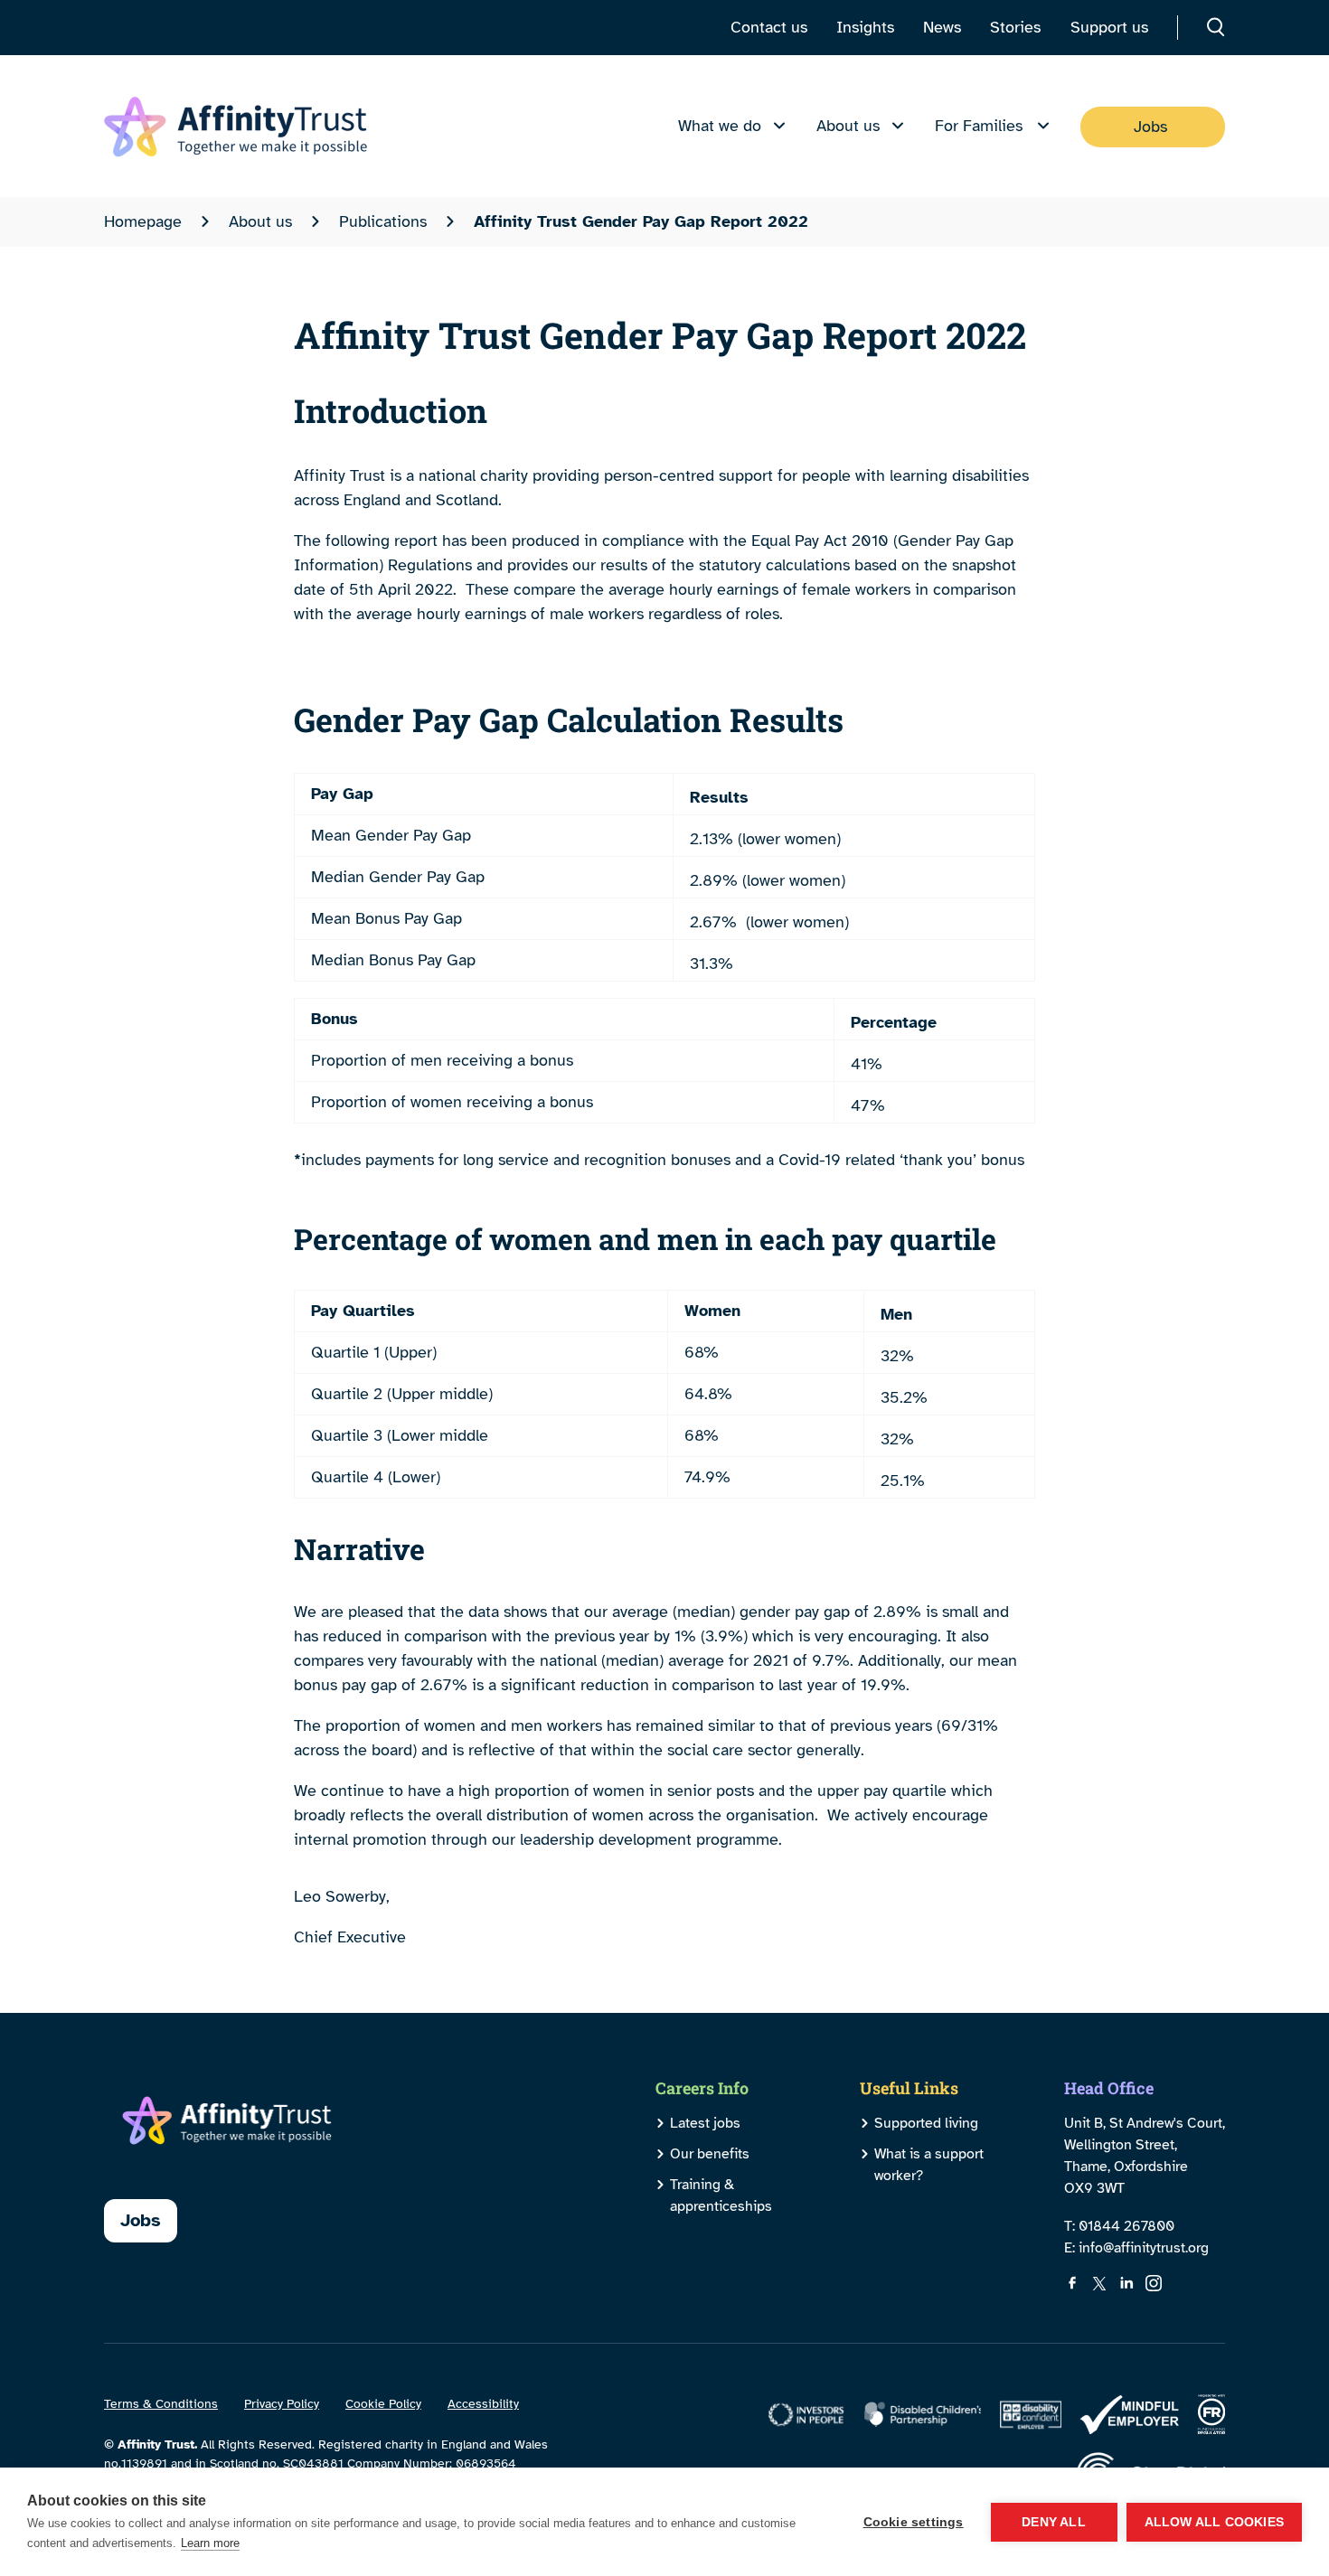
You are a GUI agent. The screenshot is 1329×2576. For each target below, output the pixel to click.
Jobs (1150, 127)
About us (848, 126)
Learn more (210, 2543)
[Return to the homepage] (236, 127)
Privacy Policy (282, 2404)
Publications (383, 221)
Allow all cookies (1214, 2522)
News (942, 27)
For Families (979, 126)
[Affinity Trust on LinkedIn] (1126, 2283)
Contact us (769, 27)
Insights (865, 27)
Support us (1109, 27)
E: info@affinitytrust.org (1136, 2248)
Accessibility (483, 2404)
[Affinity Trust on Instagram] (1154, 2283)
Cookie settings (914, 2522)
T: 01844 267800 (1119, 2226)
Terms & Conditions (161, 2404)
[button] (1216, 27)
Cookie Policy (383, 2404)
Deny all (1054, 2522)
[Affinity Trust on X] (1099, 2283)
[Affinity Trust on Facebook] (1072, 2283)
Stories (1015, 27)
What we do (720, 126)
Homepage (143, 221)
